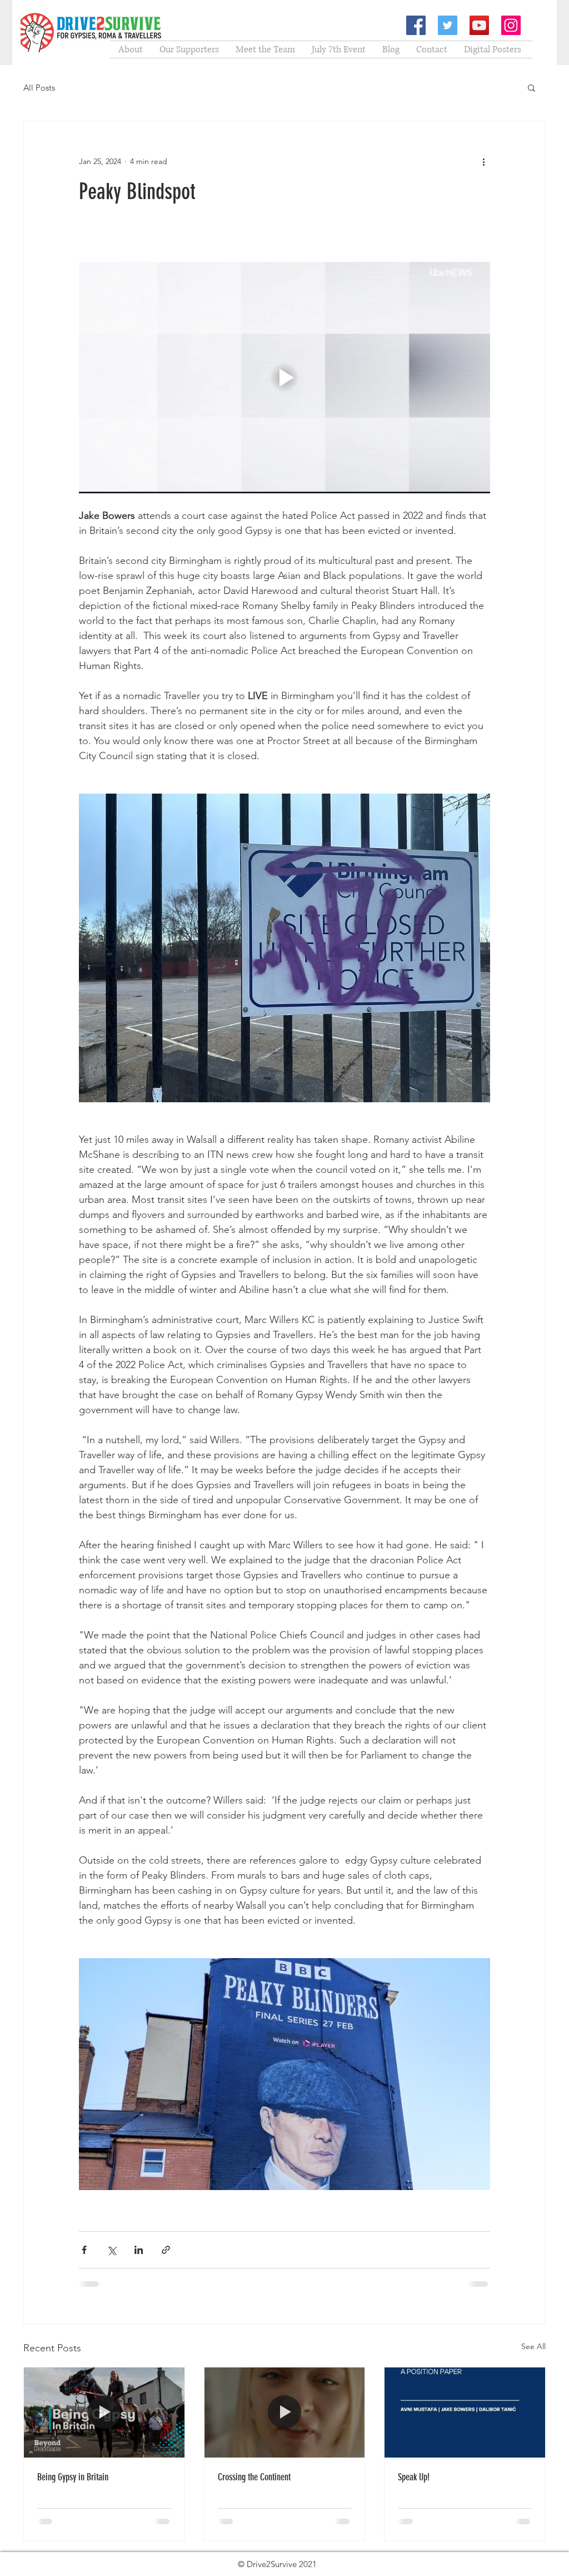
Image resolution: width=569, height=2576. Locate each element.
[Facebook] (416, 25)
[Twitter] (448, 25)
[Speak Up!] (465, 2412)
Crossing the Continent (254, 2477)
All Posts (39, 88)
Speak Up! (414, 2477)
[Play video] (284, 378)
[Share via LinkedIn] (139, 2250)
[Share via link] (166, 2250)
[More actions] (483, 161)
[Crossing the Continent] (285, 2412)
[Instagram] (511, 25)
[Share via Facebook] (84, 2250)
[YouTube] (479, 25)
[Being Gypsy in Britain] (104, 2412)
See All (533, 2346)
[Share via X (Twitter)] (111, 2250)
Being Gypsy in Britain (73, 2477)
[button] (531, 87)
